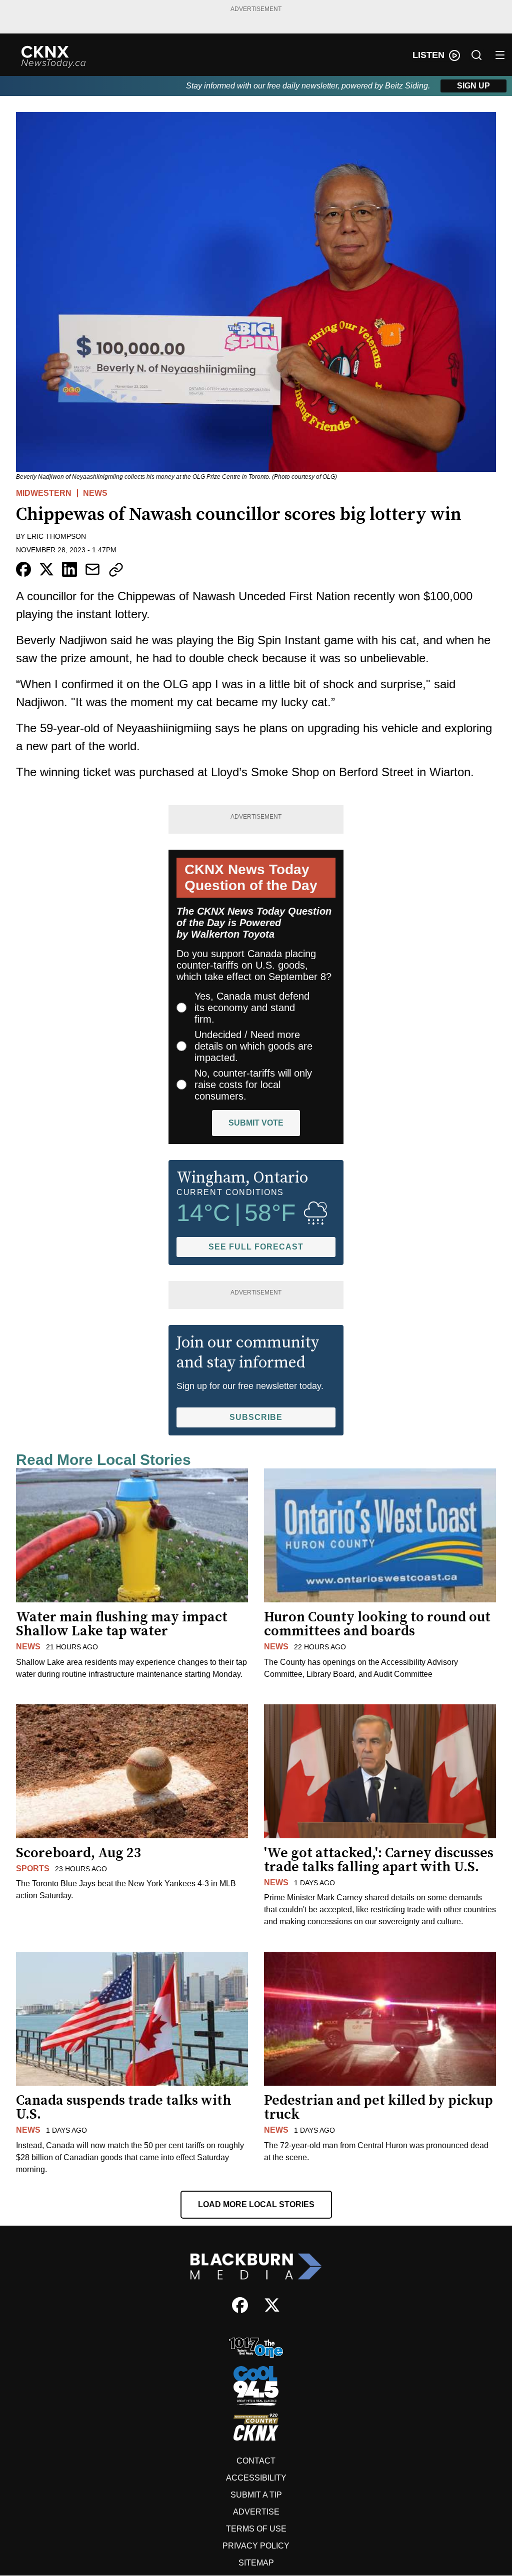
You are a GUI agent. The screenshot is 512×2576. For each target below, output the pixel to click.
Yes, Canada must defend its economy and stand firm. (252, 1008)
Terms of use (256, 2529)
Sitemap (256, 2563)
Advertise (256, 2512)
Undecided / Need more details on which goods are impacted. (253, 1046)
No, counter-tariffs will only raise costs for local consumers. (253, 1085)
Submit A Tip (256, 2495)
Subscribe (256, 1417)
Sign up (473, 86)
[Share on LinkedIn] (69, 569)
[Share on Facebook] (23, 569)
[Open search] (476, 55)
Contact (256, 2461)
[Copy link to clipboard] (116, 570)
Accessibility (256, 2478)
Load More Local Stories (256, 2204)
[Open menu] (500, 55)
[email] (92, 569)
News (95, 493)
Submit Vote (256, 1123)
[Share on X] (46, 569)
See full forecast (256, 1247)
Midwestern (44, 493)
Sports (33, 1869)
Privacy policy (256, 2546)
